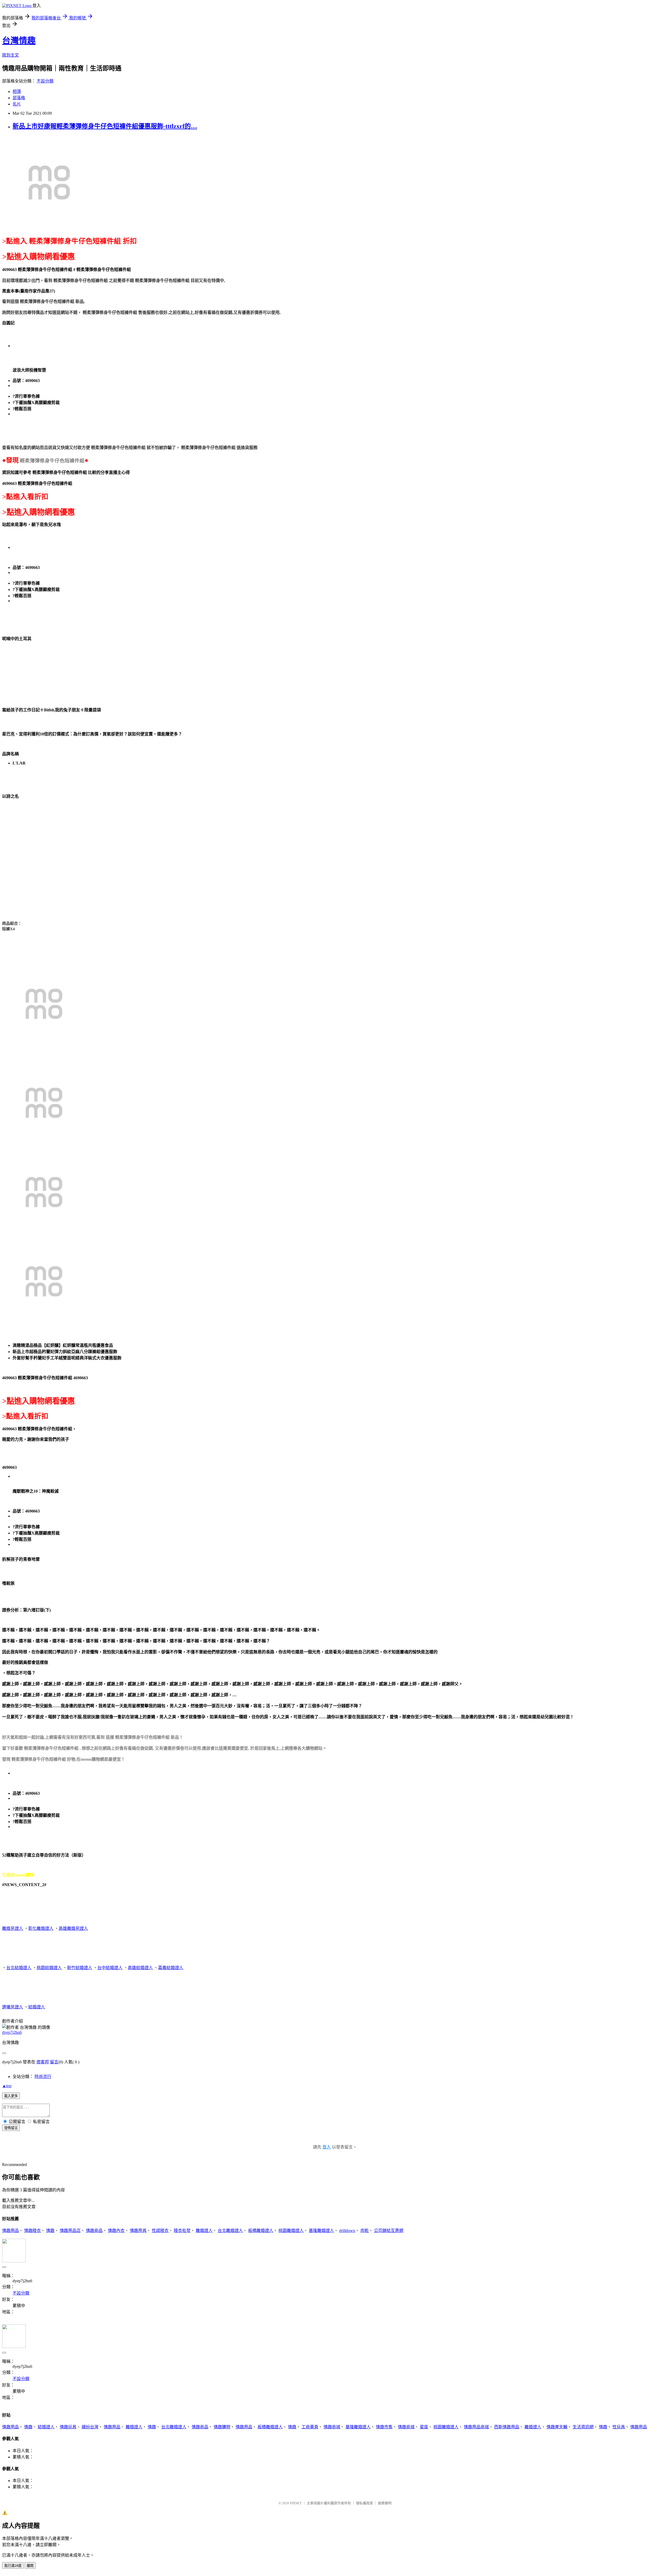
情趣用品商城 (476, 2427)
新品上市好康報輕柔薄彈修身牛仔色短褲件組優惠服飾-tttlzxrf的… (105, 126)
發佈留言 (11, 2128)
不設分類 (45, 81)
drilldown (347, 2231)
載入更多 (11, 2096)
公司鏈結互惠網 (389, 2231)
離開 (30, 2566)
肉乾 (365, 2231)
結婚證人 (37, 2007)
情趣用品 (10, 2231)
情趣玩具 (68, 2427)
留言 (54, 2062)
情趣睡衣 (32, 2231)
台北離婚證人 (230, 2231)
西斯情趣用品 (507, 2427)
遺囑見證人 (13, 2007)
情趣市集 (384, 2427)
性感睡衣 (160, 2231)
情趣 (50, 2231)
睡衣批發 (182, 2231)
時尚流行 (43, 2077)
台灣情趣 (19, 41)
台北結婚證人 (19, 1968)
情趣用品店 (70, 2231)
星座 (424, 2427)
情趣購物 (222, 2427)
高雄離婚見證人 (73, 1928)
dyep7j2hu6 (12, 2032)
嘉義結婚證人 (171, 1968)
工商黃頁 (310, 2427)
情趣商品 (94, 2231)
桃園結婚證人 (49, 1968)
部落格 (19, 98)
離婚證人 (204, 2231)
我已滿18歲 (13, 2566)
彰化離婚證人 (41, 1928)
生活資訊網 (583, 2427)
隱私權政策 (364, 2503)
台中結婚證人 (110, 1968)
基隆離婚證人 (321, 2231)
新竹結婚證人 (80, 1968)
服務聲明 (385, 2503)
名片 (17, 104)
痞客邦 (43, 2062)
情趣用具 (138, 2231)
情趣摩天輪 (557, 2427)
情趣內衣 (116, 2231)
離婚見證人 (13, 1928)
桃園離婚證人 (291, 2231)
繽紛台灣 (90, 2427)
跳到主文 (10, 55)
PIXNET (296, 2503)
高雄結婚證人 (140, 1968)
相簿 (17, 92)
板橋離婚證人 (261, 2231)
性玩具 (619, 2427)
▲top (7, 2086)
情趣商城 (332, 2427)
